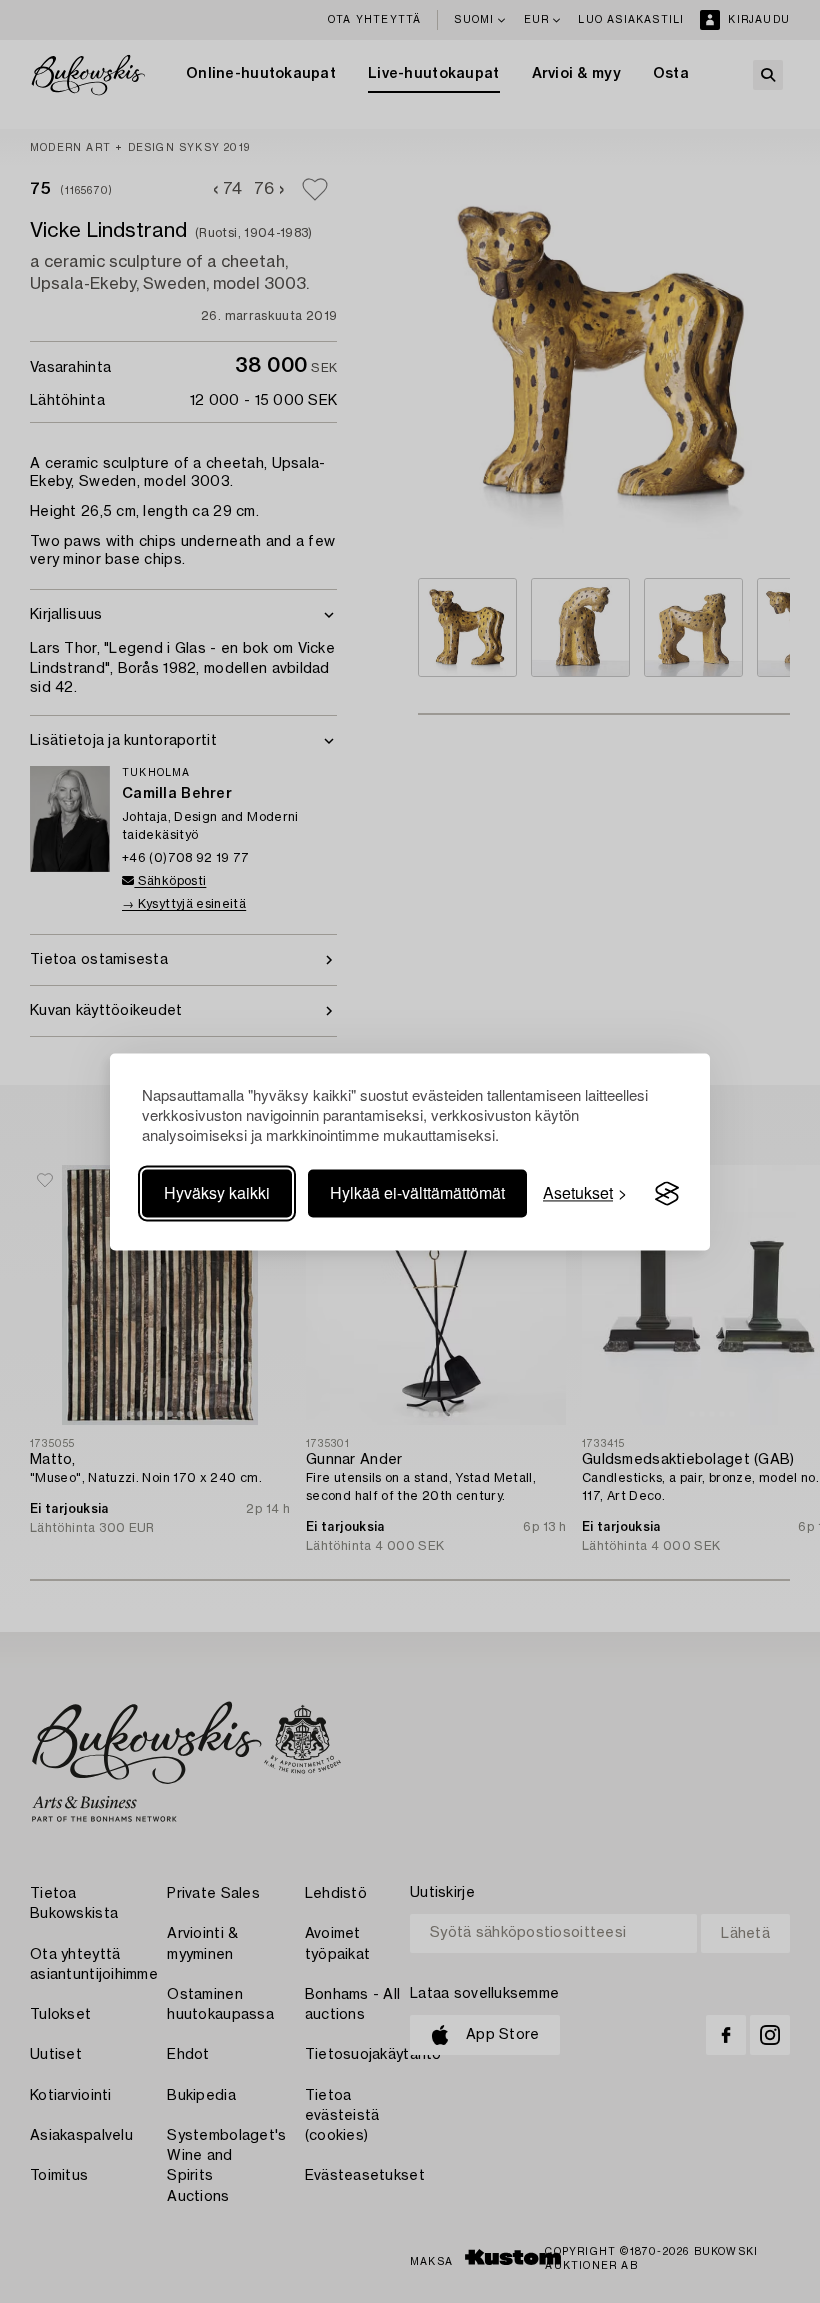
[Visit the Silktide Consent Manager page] (667, 1194)
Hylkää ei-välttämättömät (417, 1193)
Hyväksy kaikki (217, 1193)
